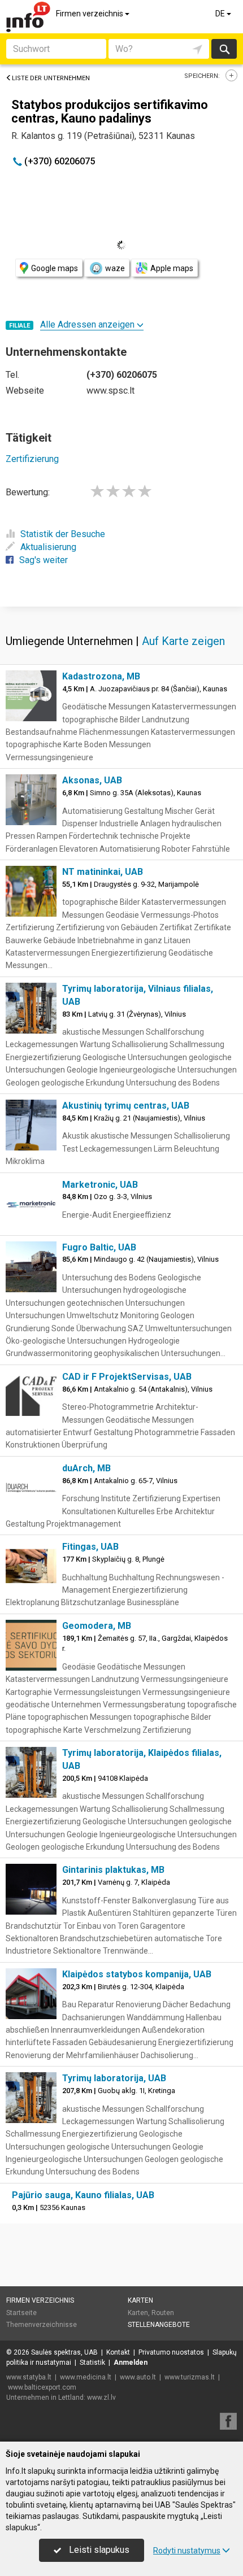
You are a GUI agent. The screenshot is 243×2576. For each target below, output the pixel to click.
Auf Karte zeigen (183, 641)
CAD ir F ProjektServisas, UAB (127, 1377)
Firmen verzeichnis (90, 14)
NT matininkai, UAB (103, 872)
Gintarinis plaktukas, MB (113, 1870)
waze (115, 268)
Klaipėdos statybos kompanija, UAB (137, 1974)
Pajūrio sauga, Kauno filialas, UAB (83, 2195)
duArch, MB (86, 1468)
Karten (140, 2300)
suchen (224, 49)
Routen (163, 2313)
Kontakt (118, 2352)
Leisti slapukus (98, 2550)
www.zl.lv (101, 2398)
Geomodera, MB (97, 1626)
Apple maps (172, 268)
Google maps (55, 268)
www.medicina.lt (86, 2377)
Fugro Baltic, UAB (99, 1247)
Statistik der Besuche (63, 534)
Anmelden (131, 2363)
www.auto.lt (138, 2377)
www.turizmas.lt (190, 2377)
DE (221, 14)
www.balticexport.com (42, 2387)
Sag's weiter (44, 560)
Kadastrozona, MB (101, 676)
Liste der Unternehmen (51, 78)
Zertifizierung (32, 459)
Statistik (92, 2363)
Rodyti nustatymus (187, 2551)
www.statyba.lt (29, 2377)
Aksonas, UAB (92, 780)
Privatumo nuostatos (171, 2352)
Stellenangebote (159, 2325)
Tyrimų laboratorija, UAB (114, 2078)
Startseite (21, 2313)
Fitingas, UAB (90, 1547)
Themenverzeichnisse (42, 2325)
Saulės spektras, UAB (64, 2352)
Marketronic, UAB (100, 1185)
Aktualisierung (48, 547)
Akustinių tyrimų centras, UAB (126, 1106)
